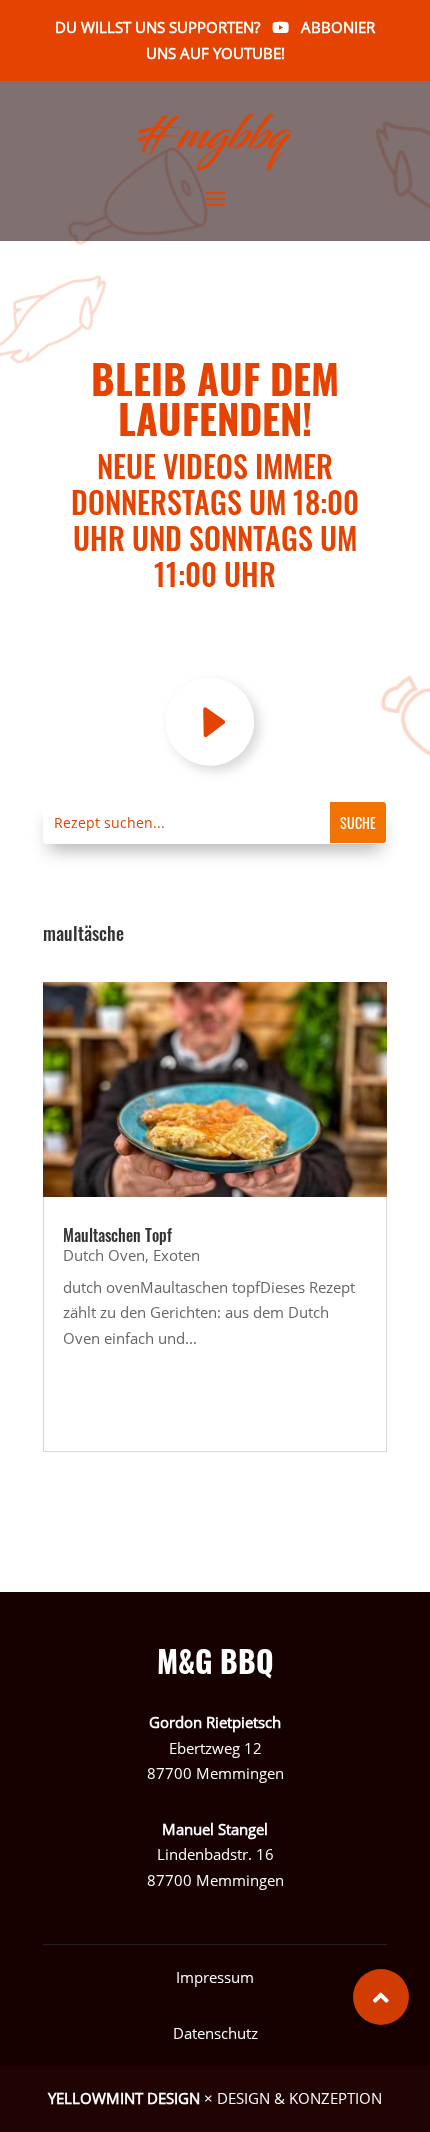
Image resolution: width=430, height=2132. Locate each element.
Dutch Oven (104, 1255)
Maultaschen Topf (117, 1235)
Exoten (176, 1255)
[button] (381, 1997)
